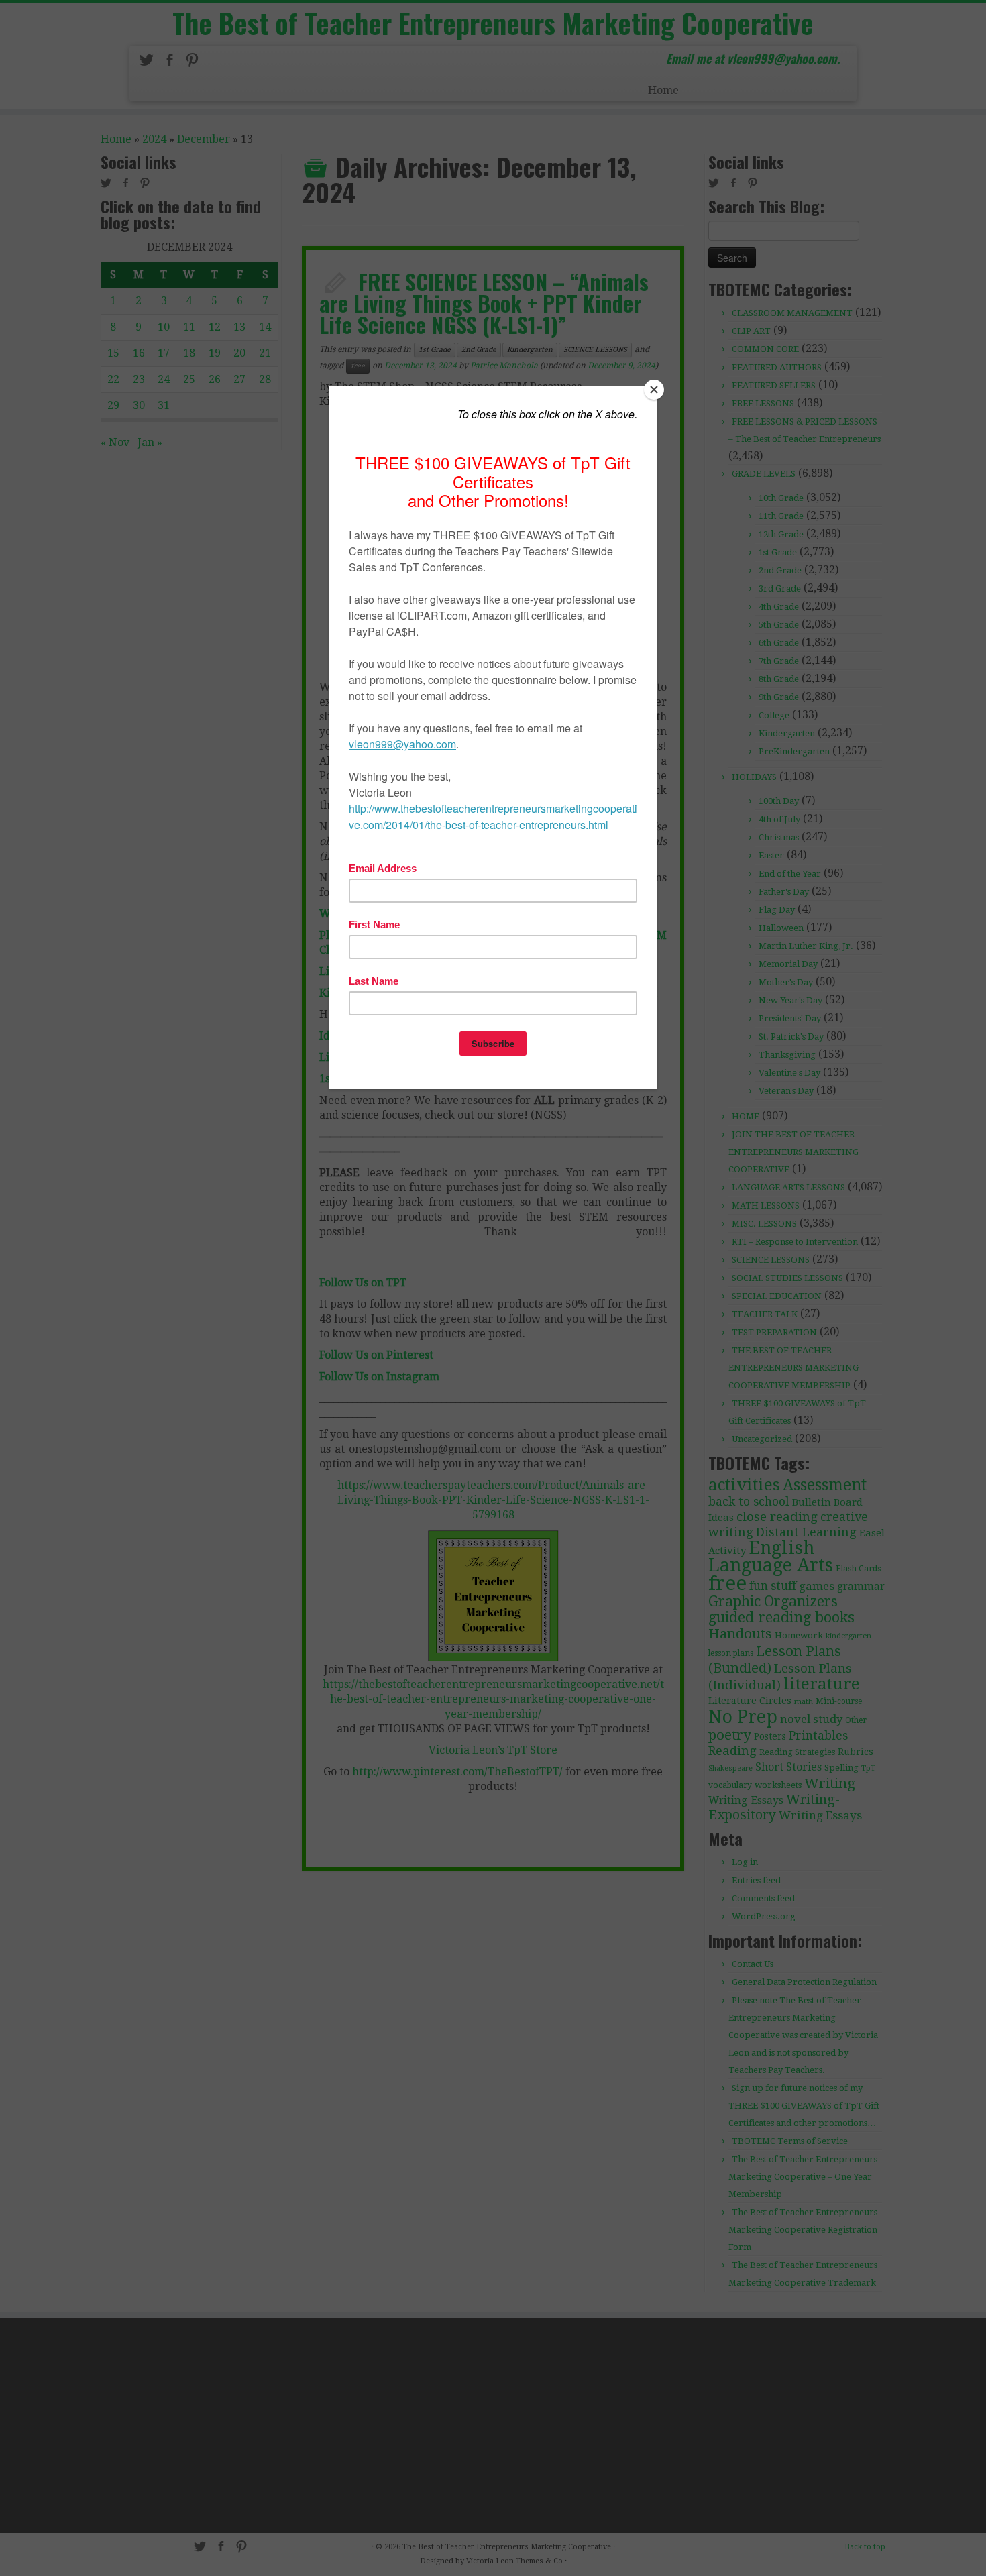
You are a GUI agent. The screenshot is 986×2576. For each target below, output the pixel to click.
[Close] (654, 390)
